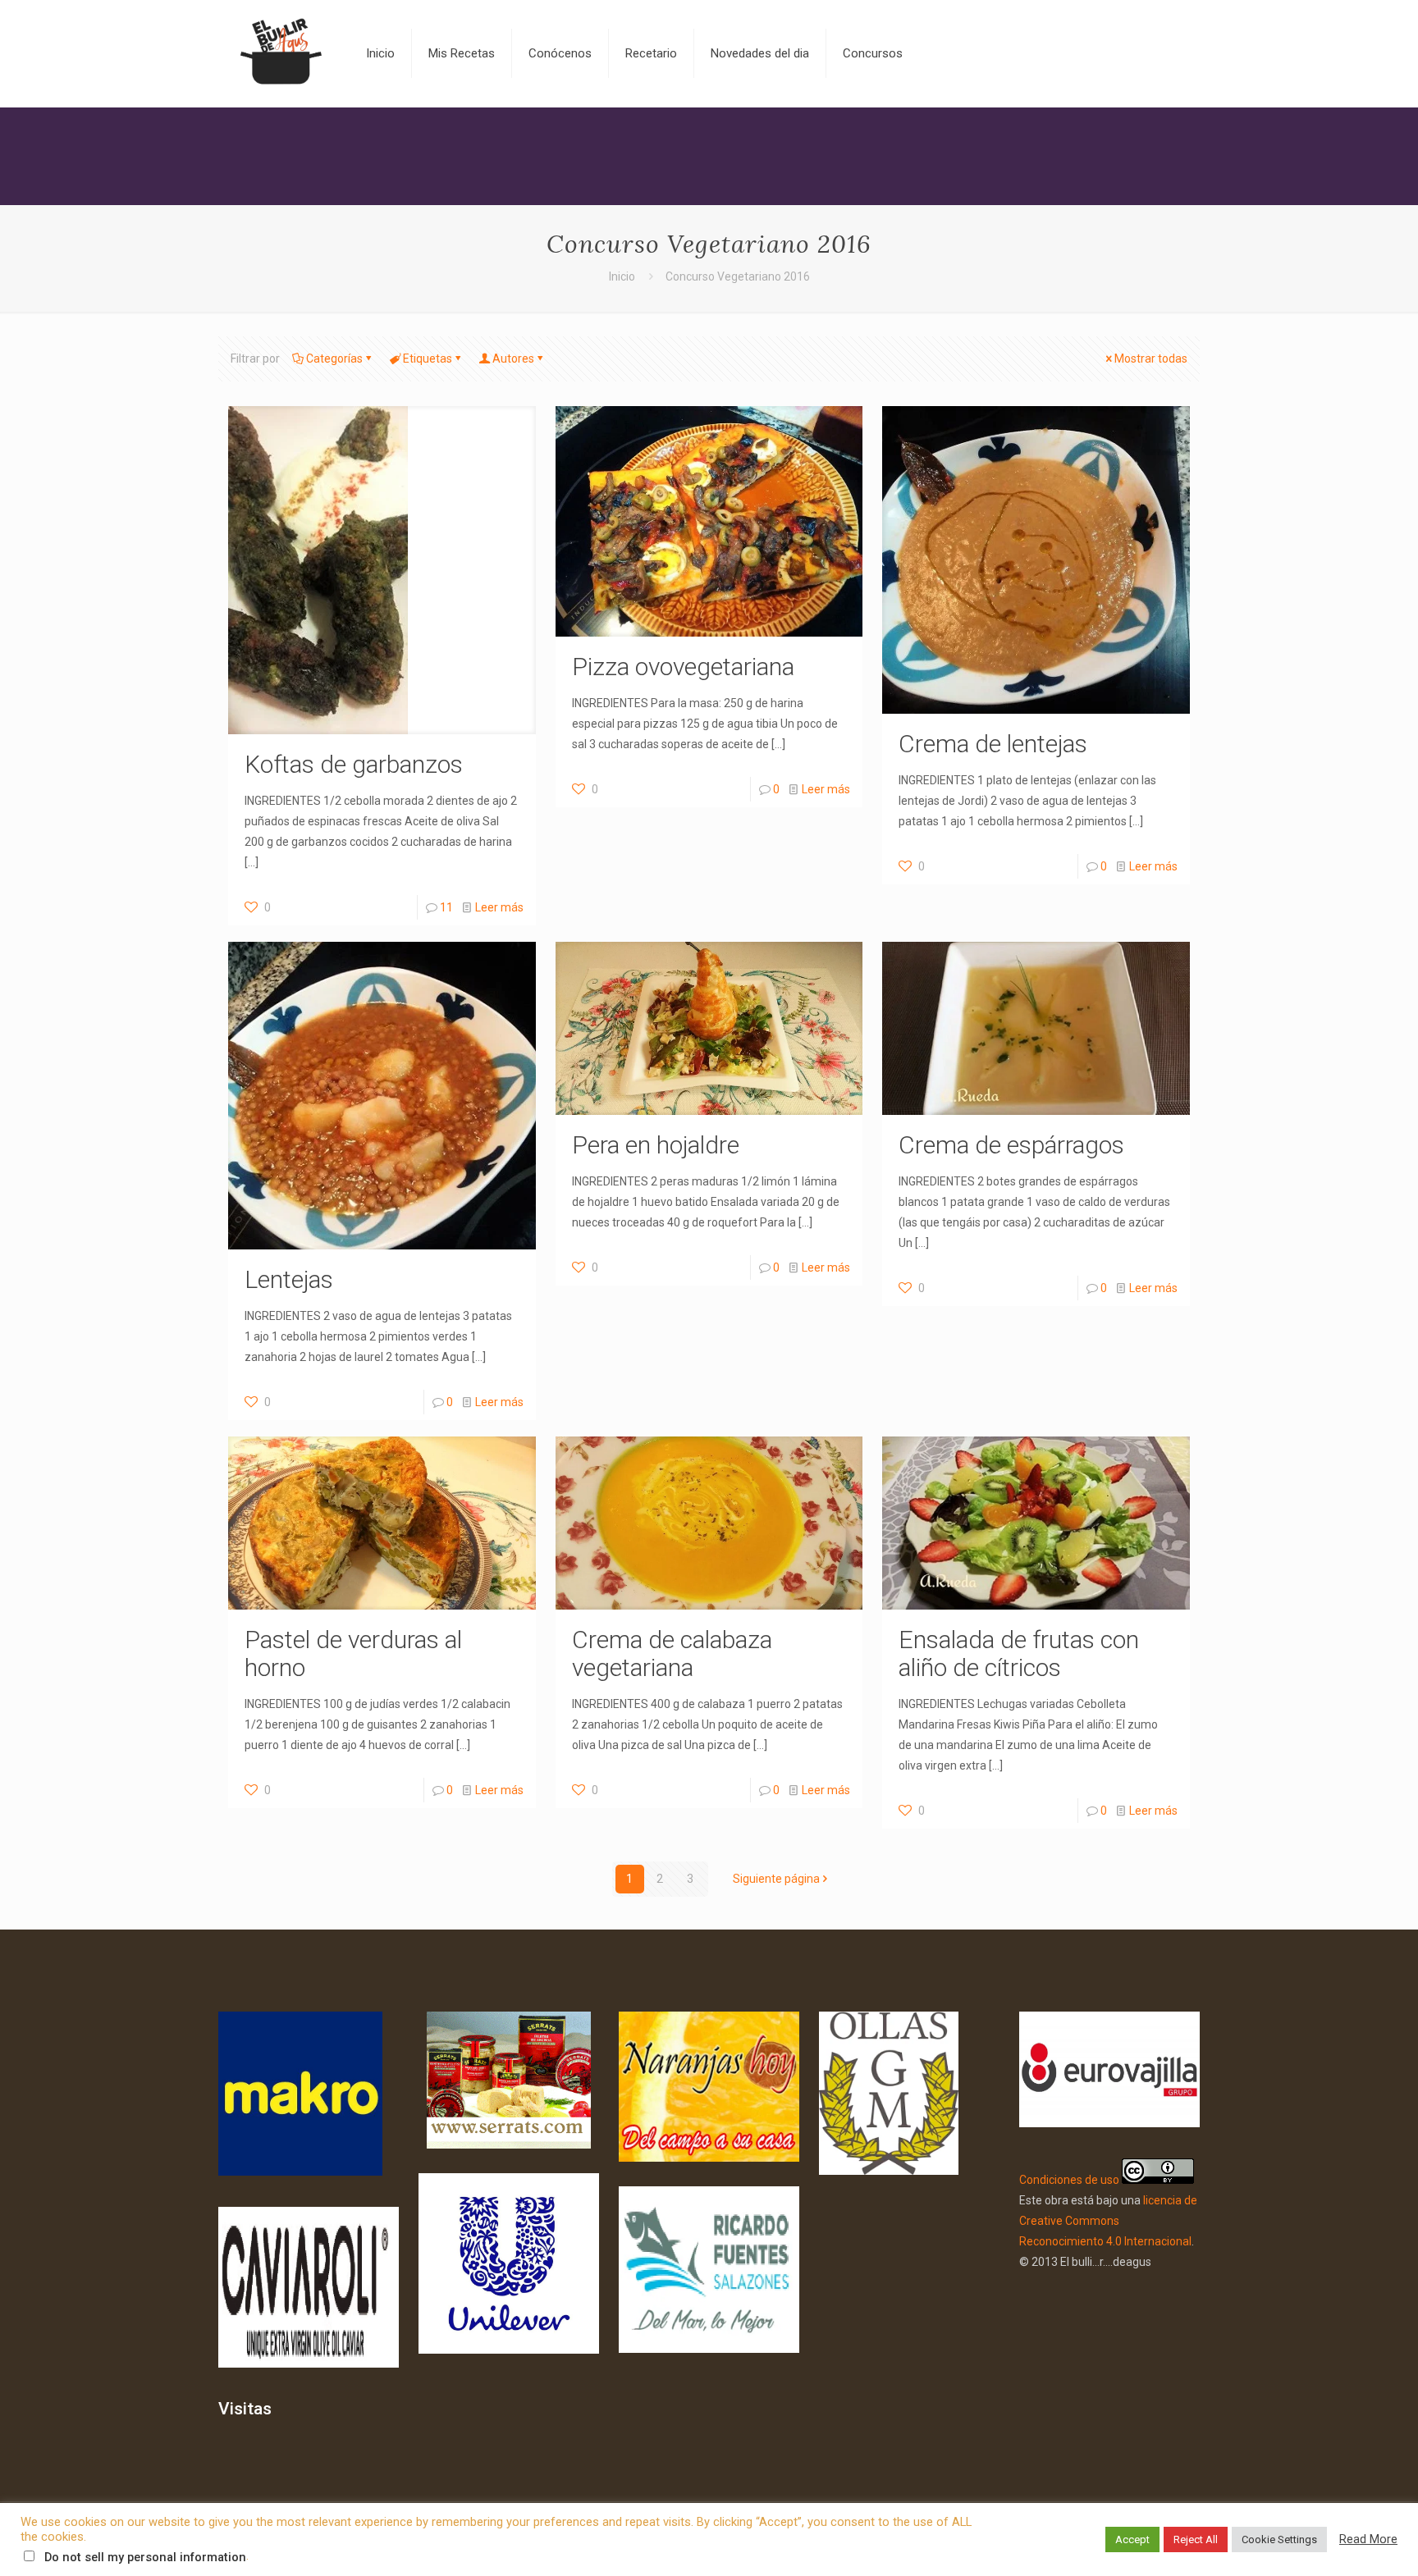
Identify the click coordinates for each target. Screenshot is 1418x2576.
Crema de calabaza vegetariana (672, 1653)
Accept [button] (1132, 2539)
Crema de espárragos (1011, 1145)
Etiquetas (428, 359)
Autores (513, 359)
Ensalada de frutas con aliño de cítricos (1019, 1653)
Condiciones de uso (1069, 2180)
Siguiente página (776, 1879)
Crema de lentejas (993, 744)
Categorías (334, 359)
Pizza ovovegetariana (683, 667)
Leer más (499, 907)
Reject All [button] (1196, 2539)
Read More (1368, 2539)
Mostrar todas (1151, 359)
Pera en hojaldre (656, 1145)
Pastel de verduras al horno (353, 1653)
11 (446, 907)
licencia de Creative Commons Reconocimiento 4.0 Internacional (1108, 2221)
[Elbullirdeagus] (280, 53)
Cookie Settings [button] (1279, 2539)
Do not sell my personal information (145, 2557)
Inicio (622, 276)
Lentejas (289, 1279)
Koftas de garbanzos (354, 764)
